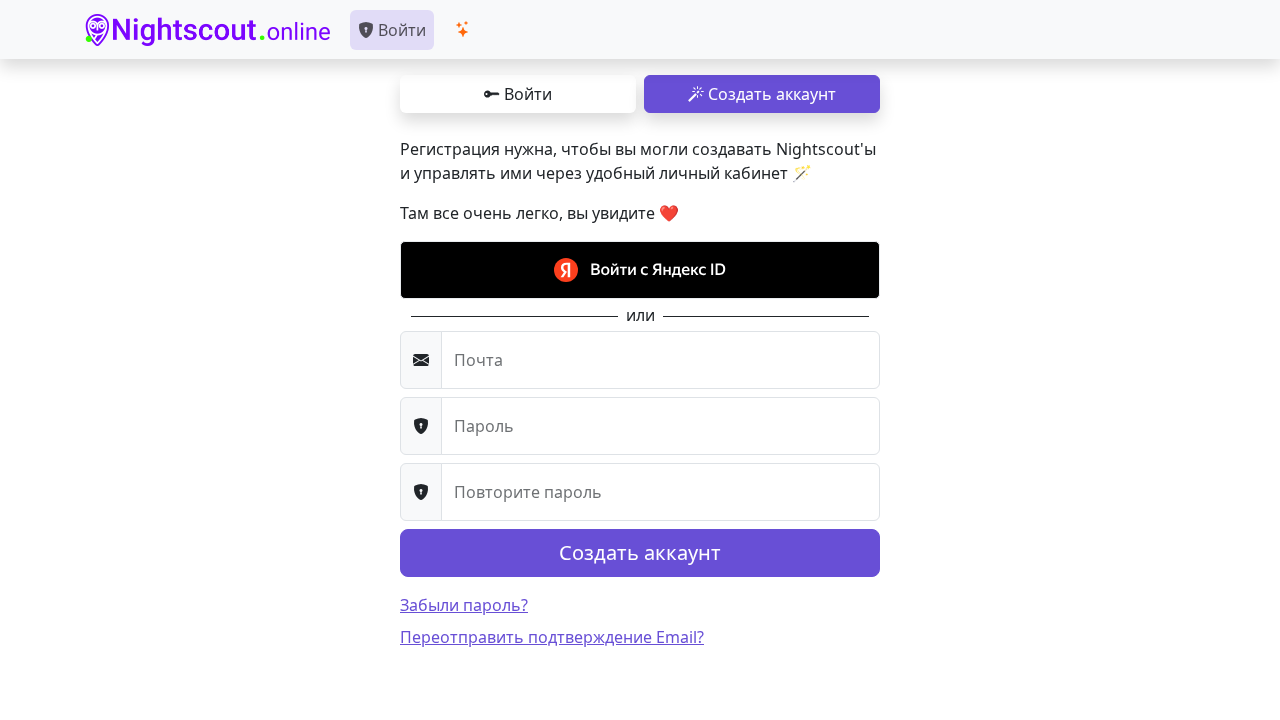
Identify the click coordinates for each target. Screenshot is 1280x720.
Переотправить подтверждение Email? (552, 637)
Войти (400, 30)
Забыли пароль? (464, 605)
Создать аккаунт (770, 94)
